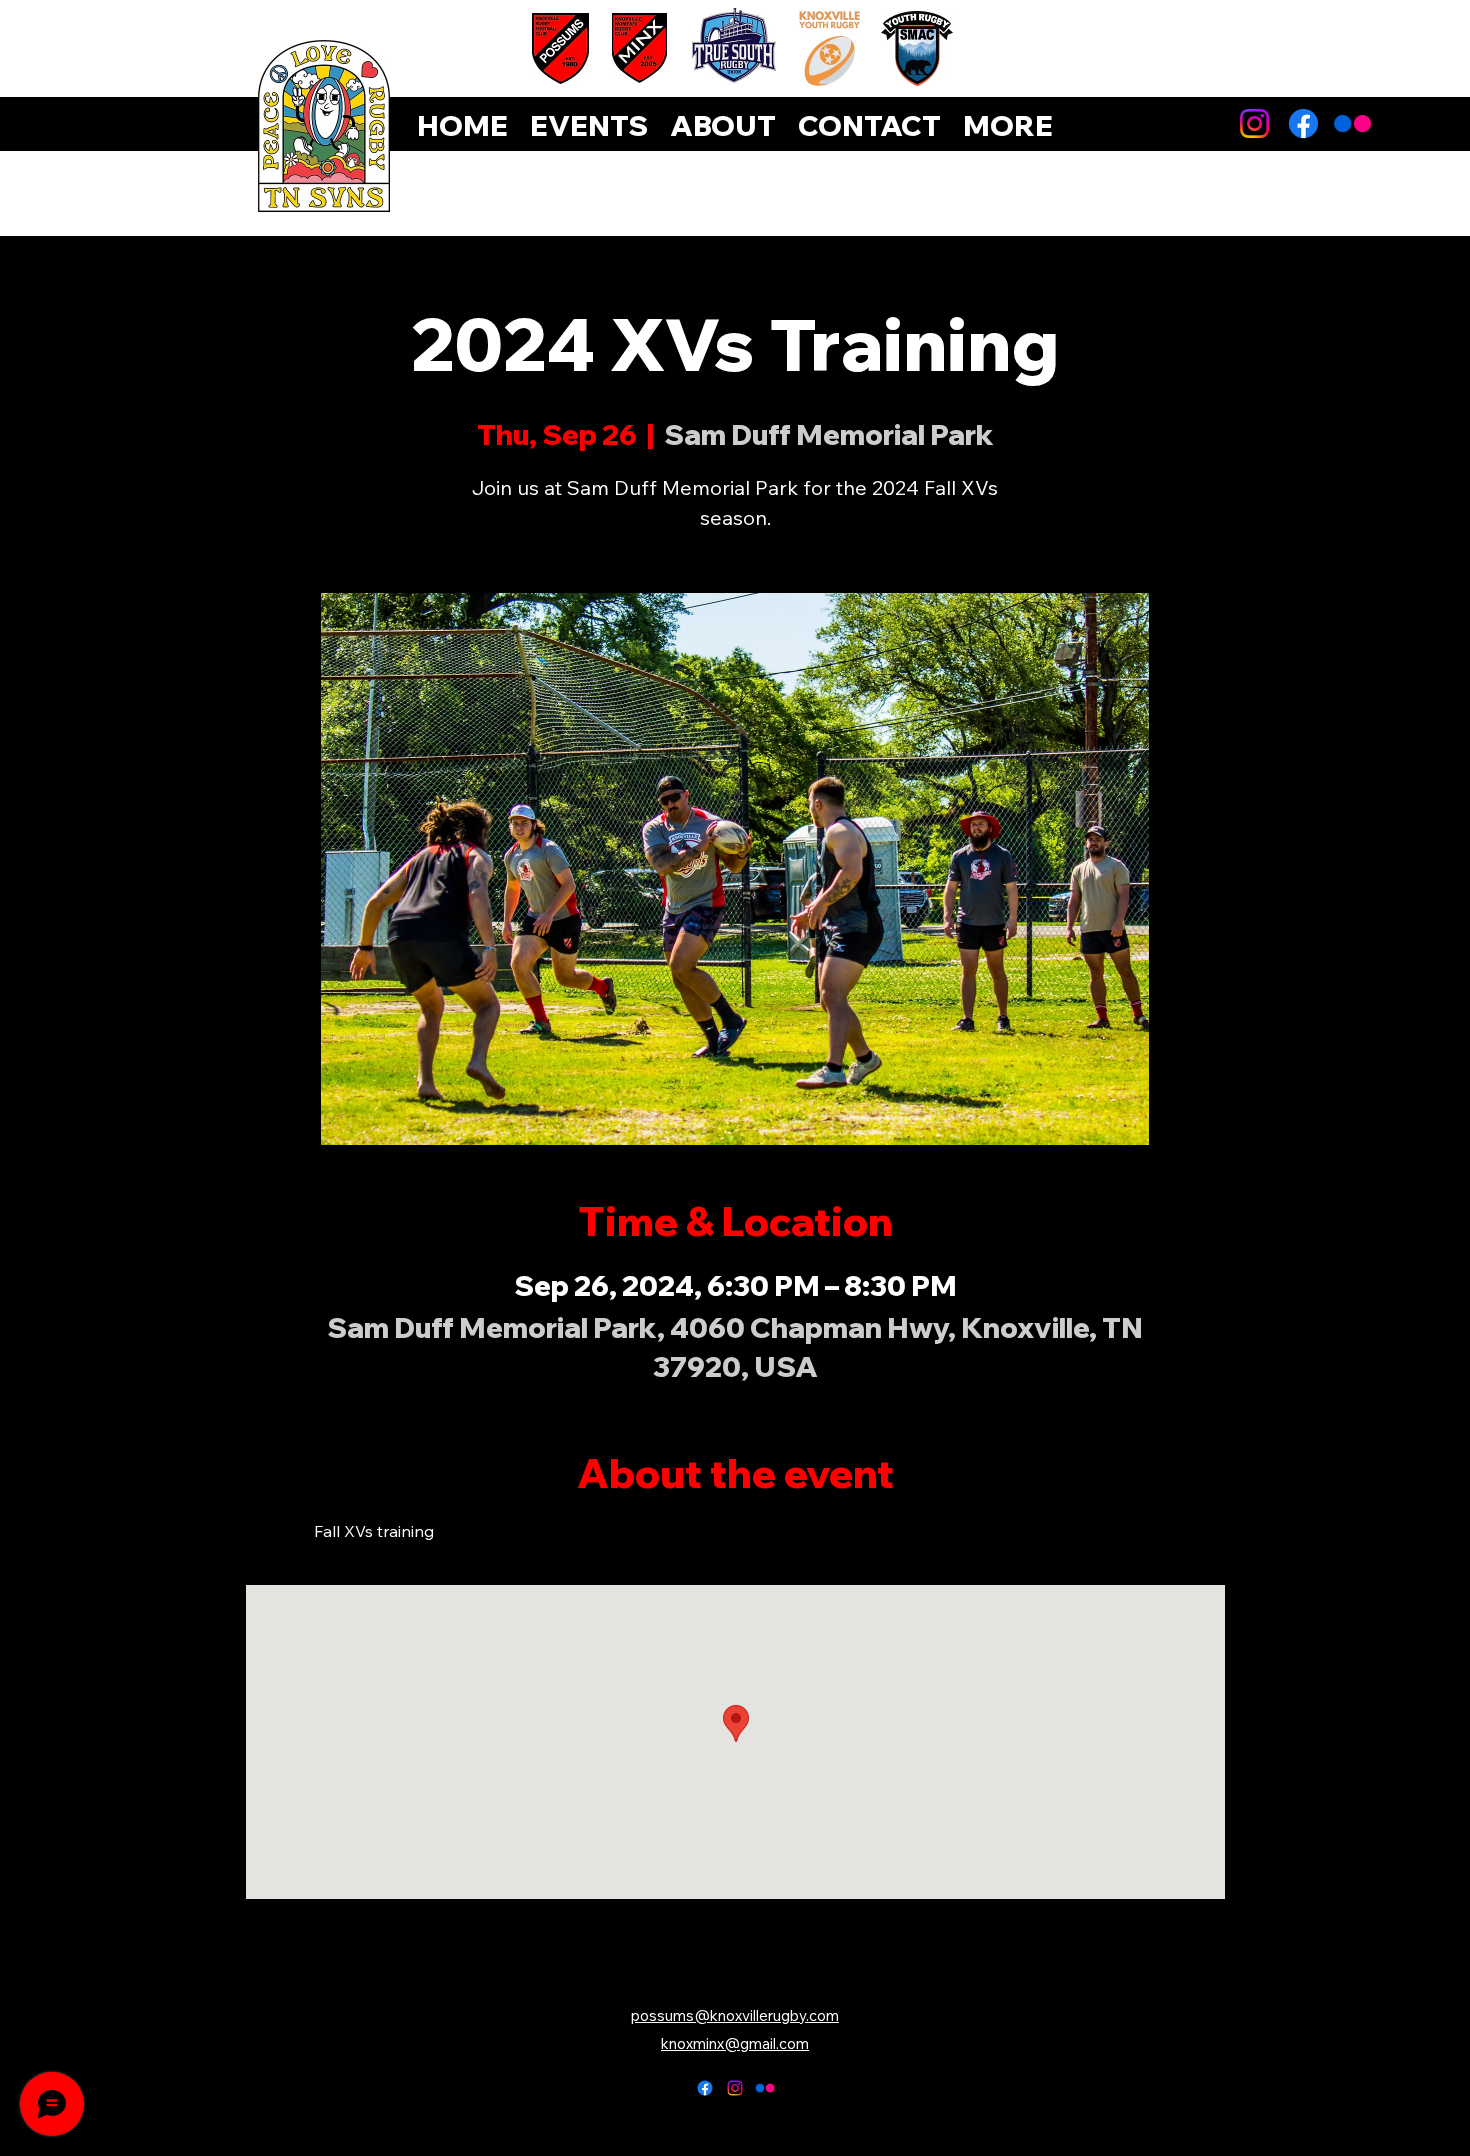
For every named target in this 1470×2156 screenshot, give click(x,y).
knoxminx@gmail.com (735, 2043)
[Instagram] (1254, 123)
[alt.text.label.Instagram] (735, 2088)
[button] (1008, 126)
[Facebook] (1303, 123)
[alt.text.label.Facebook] (705, 2088)
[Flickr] (1352, 123)
